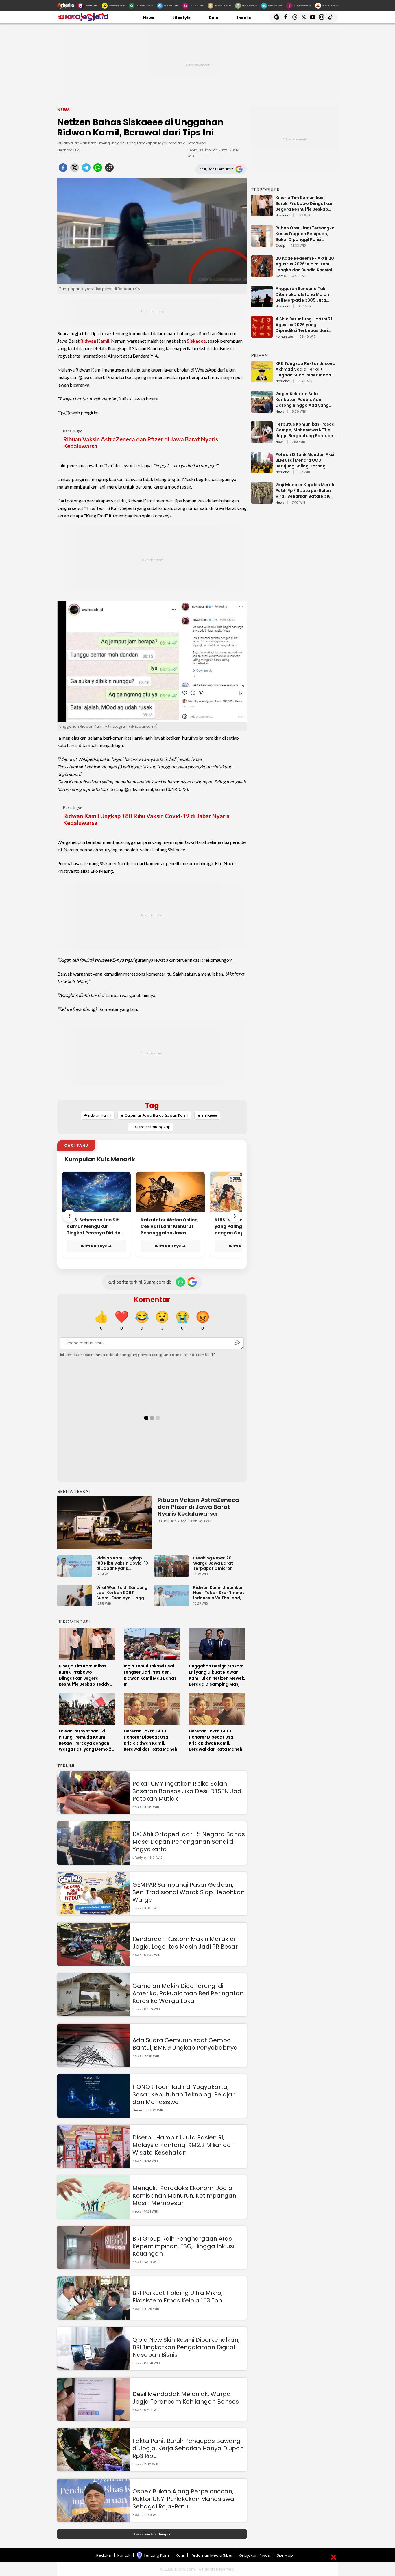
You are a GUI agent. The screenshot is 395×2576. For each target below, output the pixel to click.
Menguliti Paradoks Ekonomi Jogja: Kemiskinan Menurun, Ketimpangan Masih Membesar (184, 2196)
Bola (214, 18)
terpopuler (265, 190)
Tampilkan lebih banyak (152, 2534)
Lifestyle (182, 18)
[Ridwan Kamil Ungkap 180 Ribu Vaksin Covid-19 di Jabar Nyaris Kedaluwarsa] (76, 1574)
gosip (280, 246)
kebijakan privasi (255, 2555)
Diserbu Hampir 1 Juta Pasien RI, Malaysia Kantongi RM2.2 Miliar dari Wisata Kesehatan (183, 2145)
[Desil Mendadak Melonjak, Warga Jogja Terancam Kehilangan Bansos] (93, 2418)
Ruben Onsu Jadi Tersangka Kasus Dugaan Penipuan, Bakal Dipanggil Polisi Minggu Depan (305, 234)
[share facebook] (63, 169)
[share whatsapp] (98, 169)
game (281, 276)
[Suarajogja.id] (83, 20)
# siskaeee (207, 1115)
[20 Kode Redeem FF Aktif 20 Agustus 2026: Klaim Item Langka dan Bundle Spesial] (262, 274)
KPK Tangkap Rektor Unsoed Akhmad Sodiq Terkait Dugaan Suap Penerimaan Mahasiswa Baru (306, 369)
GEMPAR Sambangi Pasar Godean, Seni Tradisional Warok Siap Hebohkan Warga (189, 1892)
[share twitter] (75, 169)
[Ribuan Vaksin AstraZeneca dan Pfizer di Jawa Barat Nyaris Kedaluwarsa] (105, 1523)
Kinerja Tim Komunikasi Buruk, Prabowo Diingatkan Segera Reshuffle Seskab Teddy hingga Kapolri (304, 203)
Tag (152, 1105)
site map (285, 2555)
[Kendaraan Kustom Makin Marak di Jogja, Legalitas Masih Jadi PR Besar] (93, 1963)
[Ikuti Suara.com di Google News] (192, 1282)
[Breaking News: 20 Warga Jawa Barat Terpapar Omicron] (173, 1574)
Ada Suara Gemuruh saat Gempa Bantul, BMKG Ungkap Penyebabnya (185, 2044)
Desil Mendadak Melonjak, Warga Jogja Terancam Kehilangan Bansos (186, 2398)
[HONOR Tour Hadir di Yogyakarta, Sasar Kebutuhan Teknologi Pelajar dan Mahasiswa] (93, 2115)
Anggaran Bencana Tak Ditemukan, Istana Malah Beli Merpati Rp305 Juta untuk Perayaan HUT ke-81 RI (305, 294)
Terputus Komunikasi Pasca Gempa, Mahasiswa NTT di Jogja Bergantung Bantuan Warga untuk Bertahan (305, 430)
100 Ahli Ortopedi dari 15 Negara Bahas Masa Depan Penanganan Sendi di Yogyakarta (189, 1842)
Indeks (244, 18)
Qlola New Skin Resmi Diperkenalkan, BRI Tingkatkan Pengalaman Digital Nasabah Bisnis (186, 2347)
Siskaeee (196, 341)
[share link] (109, 169)
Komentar (152, 1300)
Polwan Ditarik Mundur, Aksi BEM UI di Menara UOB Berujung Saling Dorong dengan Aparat (305, 460)
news (280, 412)
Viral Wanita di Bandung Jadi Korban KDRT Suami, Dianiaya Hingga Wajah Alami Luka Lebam (122, 1593)
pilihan (259, 355)
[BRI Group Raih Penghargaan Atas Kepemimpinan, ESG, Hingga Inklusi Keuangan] (93, 2266)
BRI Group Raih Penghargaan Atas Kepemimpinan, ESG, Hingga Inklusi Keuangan (183, 2246)
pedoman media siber (212, 2555)
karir (180, 2555)
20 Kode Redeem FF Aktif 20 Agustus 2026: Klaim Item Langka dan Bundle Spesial (305, 264)
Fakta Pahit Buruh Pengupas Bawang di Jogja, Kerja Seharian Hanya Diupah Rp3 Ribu (188, 2448)
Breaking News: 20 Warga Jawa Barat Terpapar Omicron (213, 1563)
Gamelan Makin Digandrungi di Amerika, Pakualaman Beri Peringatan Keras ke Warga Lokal (188, 1993)
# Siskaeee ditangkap (151, 1127)
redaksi (104, 2555)
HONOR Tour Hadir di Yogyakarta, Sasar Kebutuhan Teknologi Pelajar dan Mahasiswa (183, 2094)
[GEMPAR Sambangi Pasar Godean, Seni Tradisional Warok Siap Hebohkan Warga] (93, 1913)
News (149, 18)
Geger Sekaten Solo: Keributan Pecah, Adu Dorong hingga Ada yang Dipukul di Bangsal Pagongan (302, 400)
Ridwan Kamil (95, 341)
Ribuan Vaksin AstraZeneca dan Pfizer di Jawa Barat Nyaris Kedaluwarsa (141, 443)
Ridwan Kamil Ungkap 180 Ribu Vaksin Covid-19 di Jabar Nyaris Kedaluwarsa (146, 819)
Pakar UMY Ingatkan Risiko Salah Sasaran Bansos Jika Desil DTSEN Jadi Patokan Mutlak (188, 1791)
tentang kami (157, 2555)
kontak (124, 2555)
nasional (283, 216)
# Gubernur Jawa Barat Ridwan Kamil (154, 1115)
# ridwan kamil (98, 1115)
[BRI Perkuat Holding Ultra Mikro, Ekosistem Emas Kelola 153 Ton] (93, 2317)
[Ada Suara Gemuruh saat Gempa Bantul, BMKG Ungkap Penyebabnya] (93, 2064)
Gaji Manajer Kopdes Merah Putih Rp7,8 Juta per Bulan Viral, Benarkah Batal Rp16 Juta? (305, 491)
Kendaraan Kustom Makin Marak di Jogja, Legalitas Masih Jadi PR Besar (185, 1943)
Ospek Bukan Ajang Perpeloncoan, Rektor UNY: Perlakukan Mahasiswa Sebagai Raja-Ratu (183, 2499)
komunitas (284, 337)
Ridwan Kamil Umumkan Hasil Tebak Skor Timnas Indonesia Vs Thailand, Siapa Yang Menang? (219, 1593)
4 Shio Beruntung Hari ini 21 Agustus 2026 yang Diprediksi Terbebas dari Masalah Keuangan (304, 325)
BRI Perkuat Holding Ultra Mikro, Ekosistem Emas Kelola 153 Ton (177, 2297)
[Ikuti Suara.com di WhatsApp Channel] (180, 1282)
